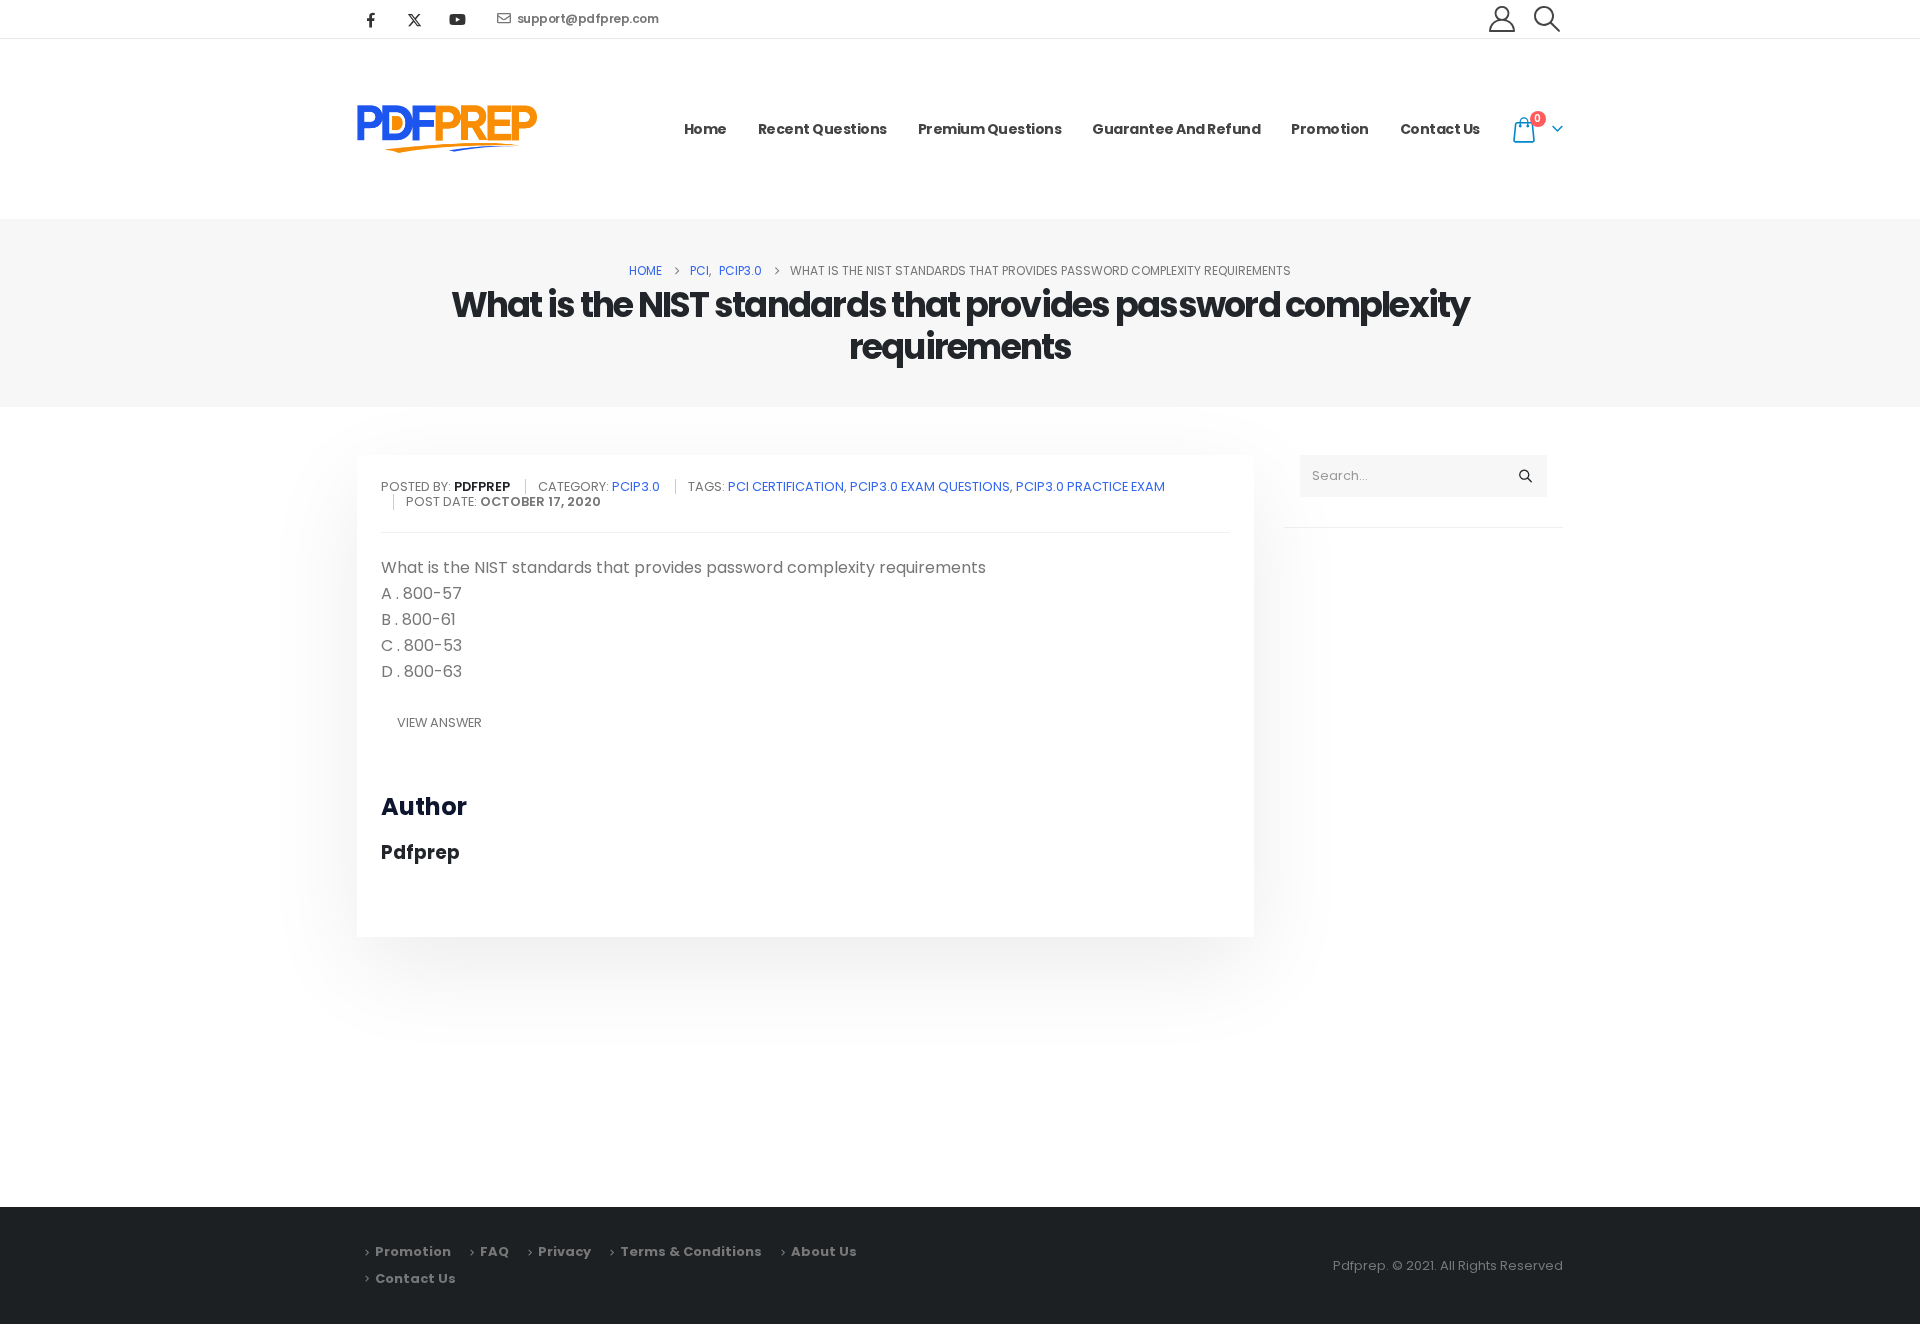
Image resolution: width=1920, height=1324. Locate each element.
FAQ (494, 1251)
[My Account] (1502, 19)
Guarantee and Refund (1176, 129)
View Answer (439, 722)
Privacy (564, 1251)
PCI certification (786, 486)
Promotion (1330, 129)
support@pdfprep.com (588, 18)
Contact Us (1440, 129)
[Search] (1525, 476)
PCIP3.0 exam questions (930, 486)
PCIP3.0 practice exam (1090, 486)
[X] (414, 19)
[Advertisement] (1423, 858)
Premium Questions (990, 129)
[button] (1547, 19)
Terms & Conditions (691, 1251)
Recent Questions (822, 129)
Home (705, 129)
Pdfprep (420, 852)
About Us (824, 1251)
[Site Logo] (447, 129)
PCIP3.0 (636, 486)
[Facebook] (371, 19)
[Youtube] (457, 19)
